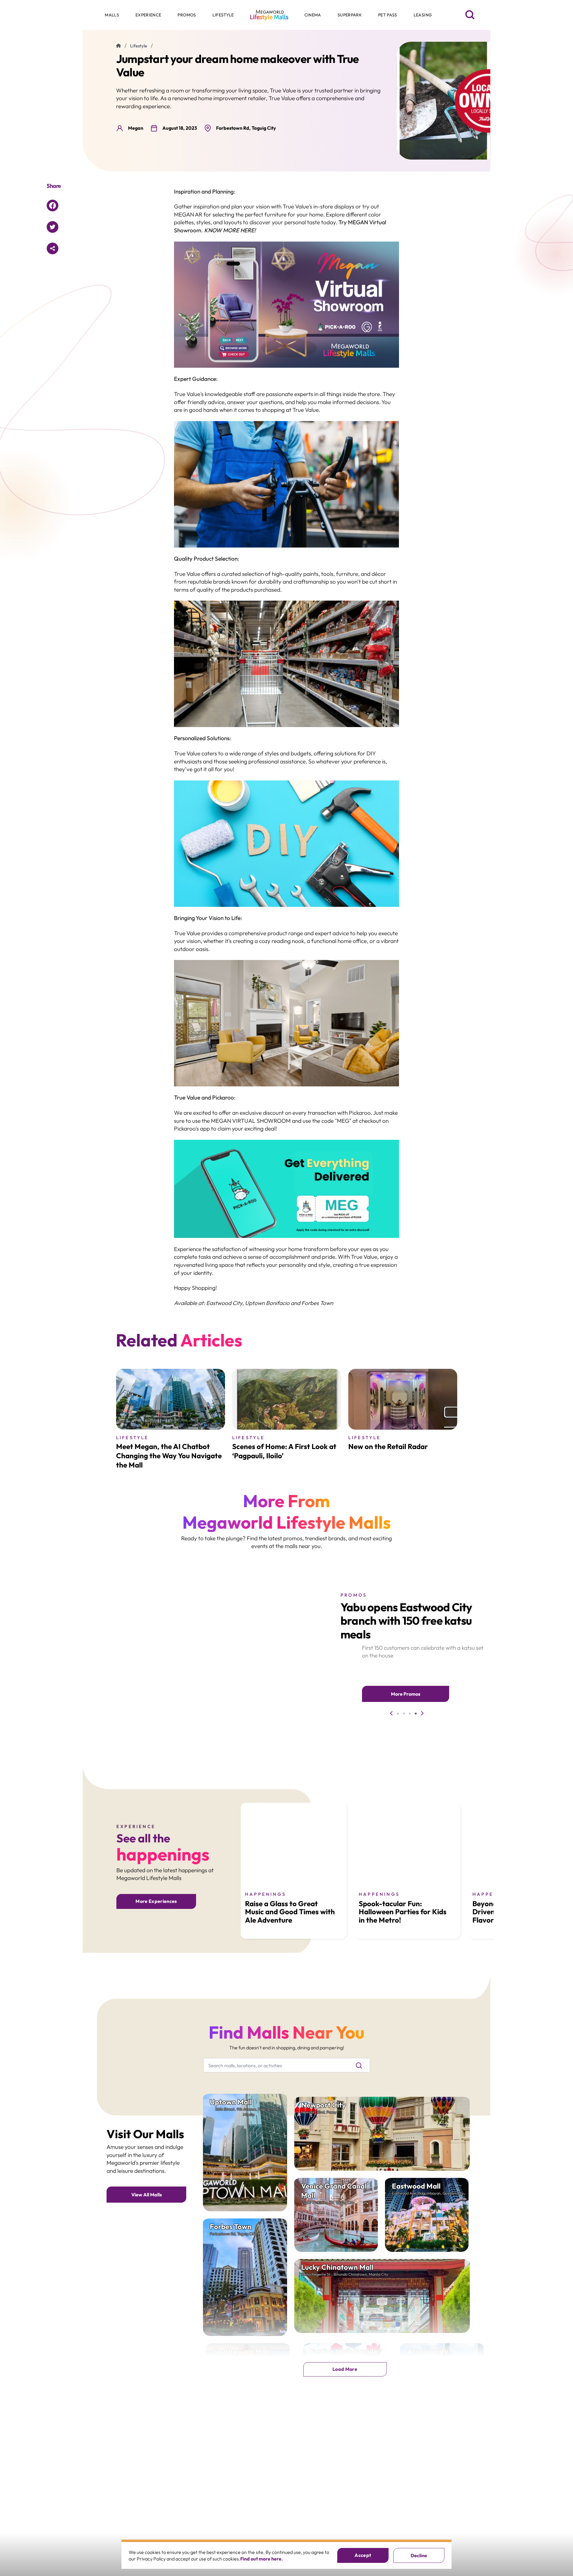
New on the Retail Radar (388, 1446)
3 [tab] (410, 1714)
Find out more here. (262, 2559)
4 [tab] (416, 1714)
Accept (363, 2555)
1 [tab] (398, 1714)
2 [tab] (404, 1714)
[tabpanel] (237, 1653)
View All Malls (147, 2195)
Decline (419, 2555)
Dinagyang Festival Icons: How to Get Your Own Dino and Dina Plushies (407, 1621)
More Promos (406, 1694)
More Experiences (156, 1901)
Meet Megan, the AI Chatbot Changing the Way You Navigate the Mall (169, 1456)
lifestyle (139, 46)
